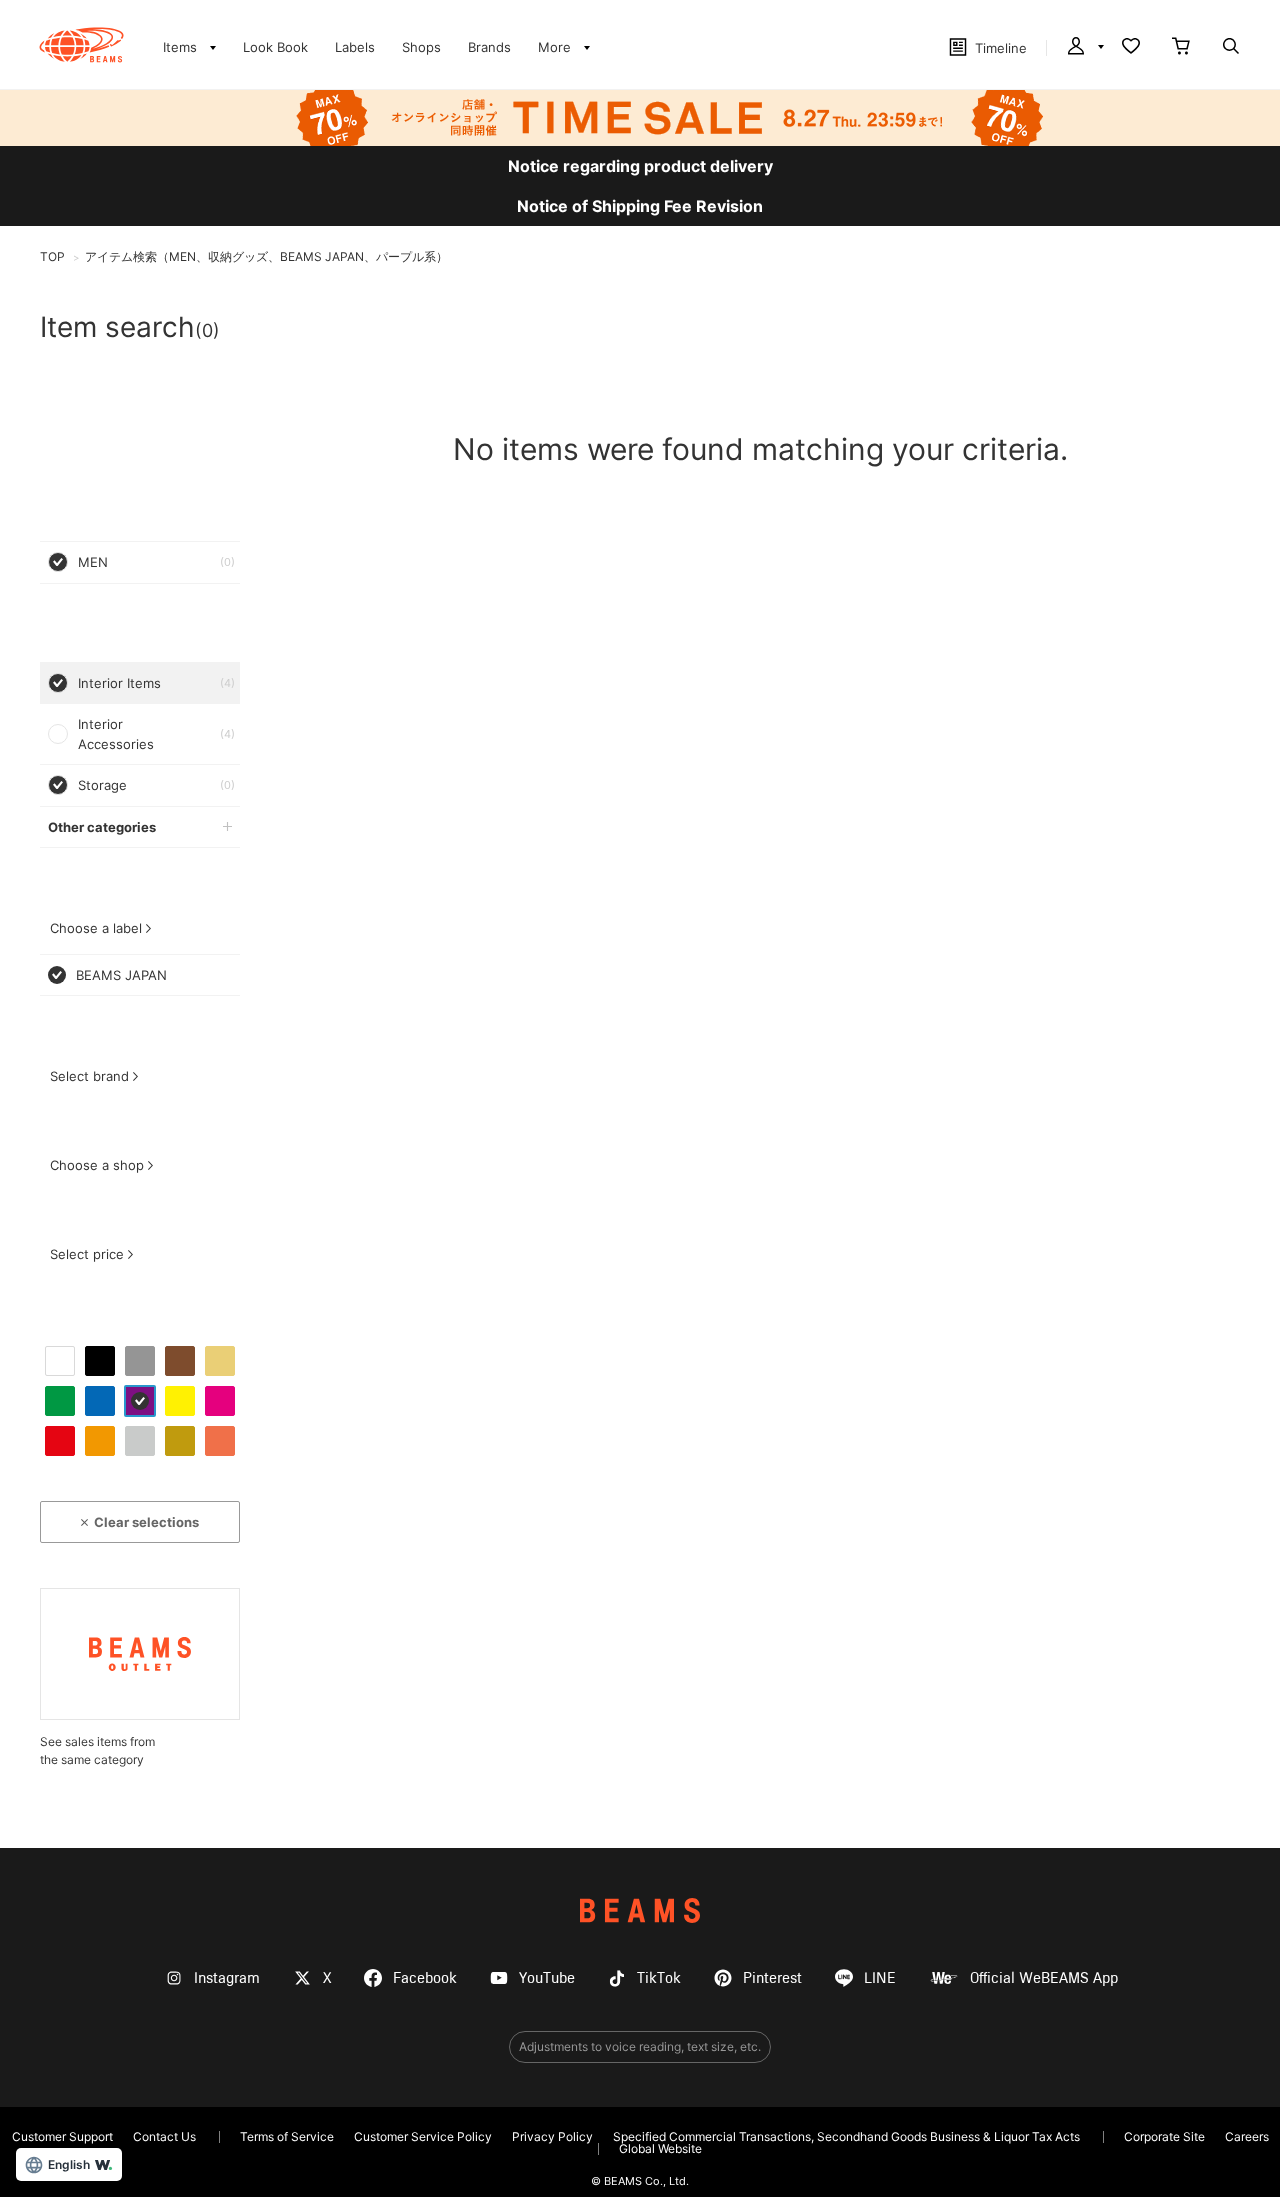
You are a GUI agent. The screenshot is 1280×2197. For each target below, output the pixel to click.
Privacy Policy (552, 2136)
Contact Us (164, 2136)
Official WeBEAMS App (1044, 1978)
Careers (1247, 2136)
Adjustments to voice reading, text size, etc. (640, 2046)
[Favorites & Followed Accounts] (1131, 48)
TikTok (659, 1978)
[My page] (1084, 48)
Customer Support (62, 2136)
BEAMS (640, 1910)
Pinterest (772, 1978)
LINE (880, 1978)
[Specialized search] (1231, 48)
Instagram (227, 1978)
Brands (489, 47)
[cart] (1181, 48)
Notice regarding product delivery (640, 166)
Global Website (660, 2148)
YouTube (547, 1978)
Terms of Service (287, 2136)
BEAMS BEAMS (81, 45)
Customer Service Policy (423, 2136)
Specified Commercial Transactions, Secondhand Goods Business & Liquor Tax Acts (846, 2136)
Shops (421, 47)
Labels (355, 47)
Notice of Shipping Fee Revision (640, 206)
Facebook (425, 1978)
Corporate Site (1164, 2136)
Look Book (275, 47)
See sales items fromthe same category (97, 1750)
